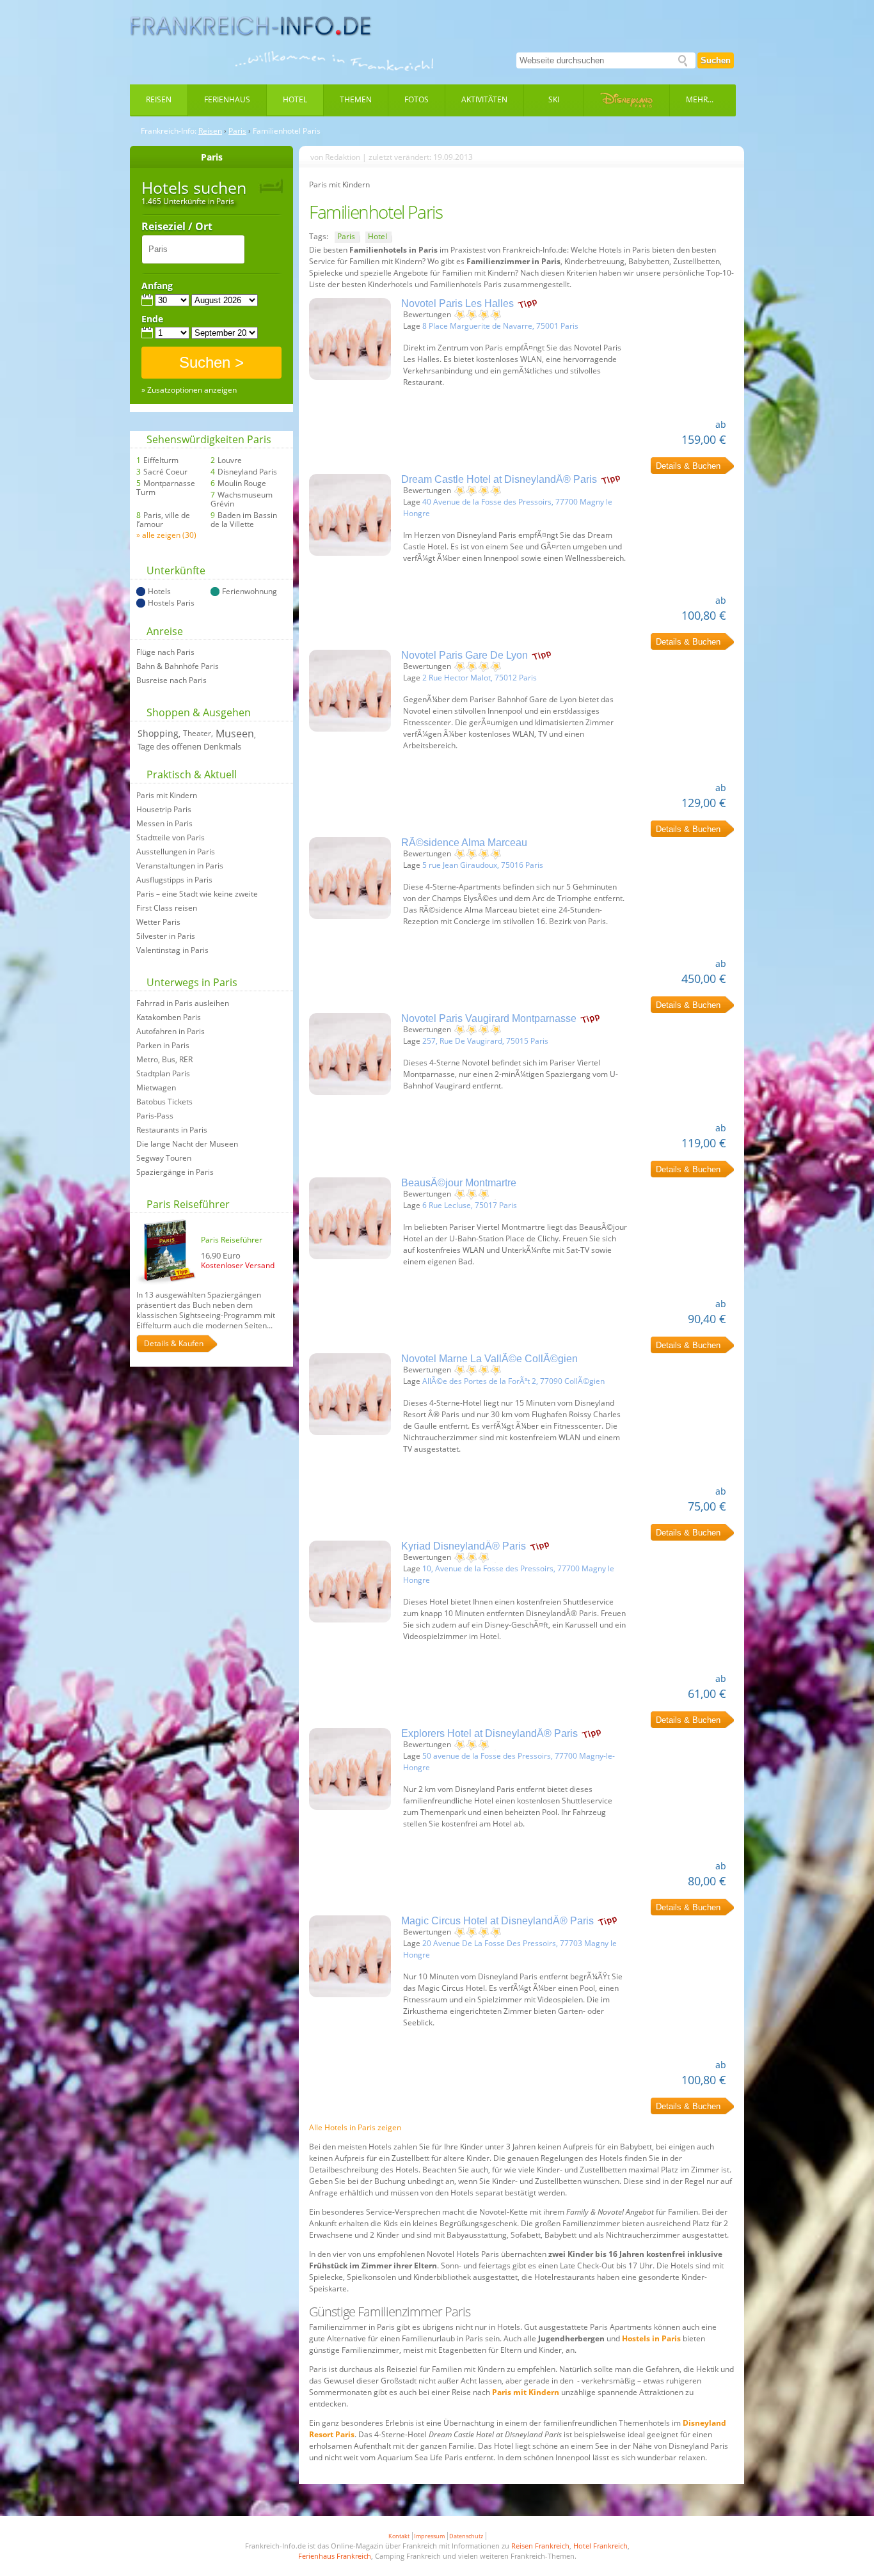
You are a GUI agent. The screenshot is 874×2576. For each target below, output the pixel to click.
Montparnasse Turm (166, 488)
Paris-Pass (155, 1116)
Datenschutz (466, 2536)
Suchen (716, 60)
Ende (152, 319)
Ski (554, 99)
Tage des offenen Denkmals (189, 746)
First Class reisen (167, 908)
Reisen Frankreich (540, 2546)
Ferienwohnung (250, 592)
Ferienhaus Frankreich (335, 2556)
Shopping (158, 733)
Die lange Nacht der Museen (187, 1144)
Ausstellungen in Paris (176, 852)
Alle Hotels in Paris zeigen (355, 2127)
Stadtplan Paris (163, 1074)
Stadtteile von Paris (171, 838)
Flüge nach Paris (165, 652)
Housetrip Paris (164, 810)
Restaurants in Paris (172, 1130)
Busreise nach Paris (171, 680)
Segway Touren (164, 1158)
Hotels (159, 592)
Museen (235, 734)
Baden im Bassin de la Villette (244, 520)
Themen (356, 99)
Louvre (230, 460)
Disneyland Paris (247, 472)
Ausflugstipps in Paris (174, 880)
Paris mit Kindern (167, 796)
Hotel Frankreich (600, 2546)
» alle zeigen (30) (166, 535)
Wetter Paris (158, 922)
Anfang (157, 286)
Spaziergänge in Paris (175, 1172)
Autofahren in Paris (171, 1032)
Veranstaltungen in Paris (180, 866)
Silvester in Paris (166, 936)
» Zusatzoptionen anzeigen (189, 390)
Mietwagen (156, 1088)
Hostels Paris (171, 603)
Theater (197, 733)
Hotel (295, 99)
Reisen (159, 99)
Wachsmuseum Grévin (242, 499)
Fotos (417, 99)
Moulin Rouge (242, 483)
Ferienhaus (227, 99)
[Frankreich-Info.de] (251, 26)
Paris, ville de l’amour (163, 520)
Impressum (429, 2536)
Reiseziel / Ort (177, 227)
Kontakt (399, 2536)
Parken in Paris (163, 1046)
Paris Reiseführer (188, 1204)
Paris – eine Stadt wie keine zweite (197, 894)
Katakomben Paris (169, 1017)
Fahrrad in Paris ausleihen (183, 1003)
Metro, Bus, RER (164, 1060)
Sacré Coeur (165, 472)
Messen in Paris (164, 824)
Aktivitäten (484, 99)
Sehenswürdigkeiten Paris (209, 439)
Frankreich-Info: (169, 131)
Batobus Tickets (164, 1102)
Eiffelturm (161, 460)
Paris (237, 131)
